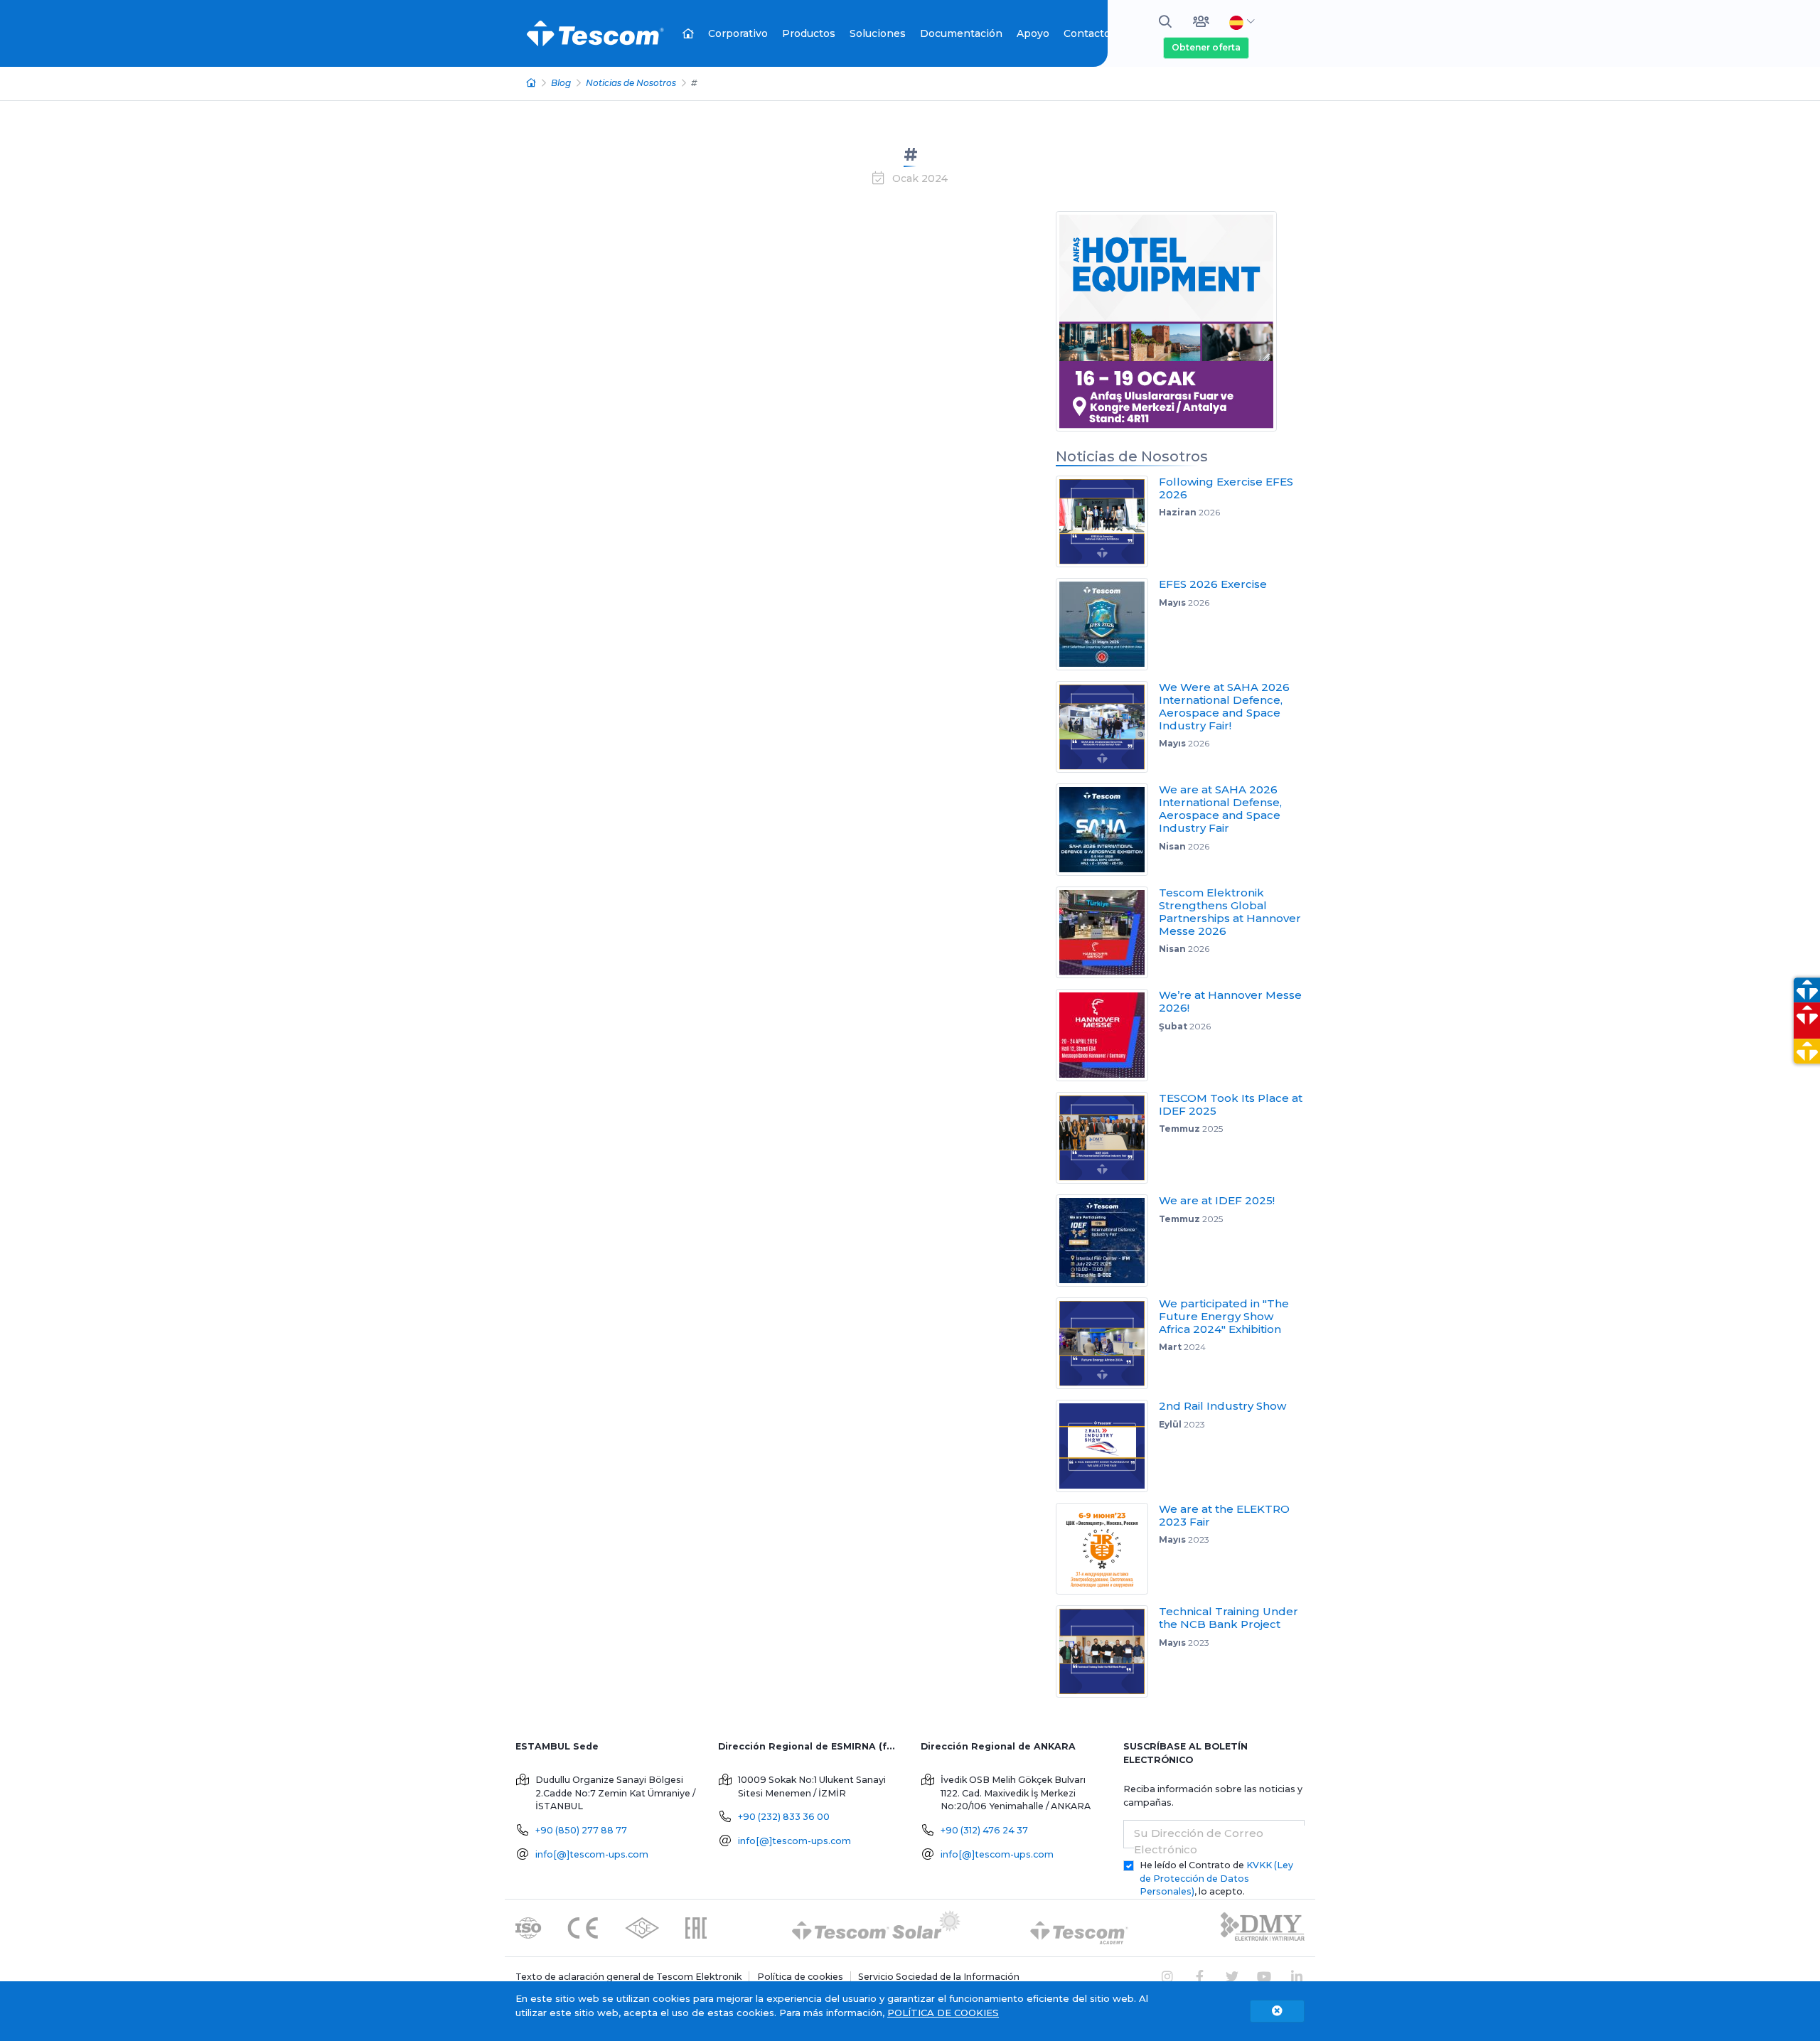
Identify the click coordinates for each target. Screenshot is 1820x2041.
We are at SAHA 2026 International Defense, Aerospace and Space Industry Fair (1220, 809)
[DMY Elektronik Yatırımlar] (1263, 1928)
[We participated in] (1107, 1344)
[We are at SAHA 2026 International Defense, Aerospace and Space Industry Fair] (1107, 830)
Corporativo (738, 33)
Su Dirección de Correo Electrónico (1199, 1841)
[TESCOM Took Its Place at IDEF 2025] (1107, 1138)
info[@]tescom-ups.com (592, 1854)
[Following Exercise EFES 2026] (1107, 522)
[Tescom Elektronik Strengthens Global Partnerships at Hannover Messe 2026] (1107, 933)
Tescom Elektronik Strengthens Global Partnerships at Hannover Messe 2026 (1230, 912)
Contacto (1087, 33)
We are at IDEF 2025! (1217, 1200)
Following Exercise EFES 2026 (1226, 488)
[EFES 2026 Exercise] (1107, 624)
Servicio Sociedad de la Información (939, 1977)
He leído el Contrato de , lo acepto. (1216, 1879)
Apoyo (1033, 33)
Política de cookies (800, 1977)
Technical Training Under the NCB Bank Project (1228, 1618)
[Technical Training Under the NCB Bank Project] (1107, 1651)
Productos (809, 33)
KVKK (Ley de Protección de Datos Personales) (1216, 1879)
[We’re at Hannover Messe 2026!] (1107, 1035)
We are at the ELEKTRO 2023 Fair (1224, 1515)
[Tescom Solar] (876, 1928)
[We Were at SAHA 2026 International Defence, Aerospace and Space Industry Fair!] (1107, 727)
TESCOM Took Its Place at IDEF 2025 (1231, 1104)
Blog (561, 83)
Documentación (961, 33)
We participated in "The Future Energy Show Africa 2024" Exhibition (1224, 1316)
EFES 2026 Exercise (1213, 584)
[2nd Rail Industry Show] (1107, 1446)
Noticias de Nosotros (631, 83)
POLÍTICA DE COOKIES (943, 2013)
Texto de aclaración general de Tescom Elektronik (628, 1977)
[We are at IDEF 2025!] (1107, 1241)
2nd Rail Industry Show (1222, 1406)
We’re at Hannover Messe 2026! (1230, 1001)
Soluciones (878, 33)
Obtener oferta (1206, 47)
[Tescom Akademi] (1079, 1928)
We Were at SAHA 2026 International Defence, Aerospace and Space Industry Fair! (1224, 706)
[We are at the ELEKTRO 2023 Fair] (1107, 1549)
